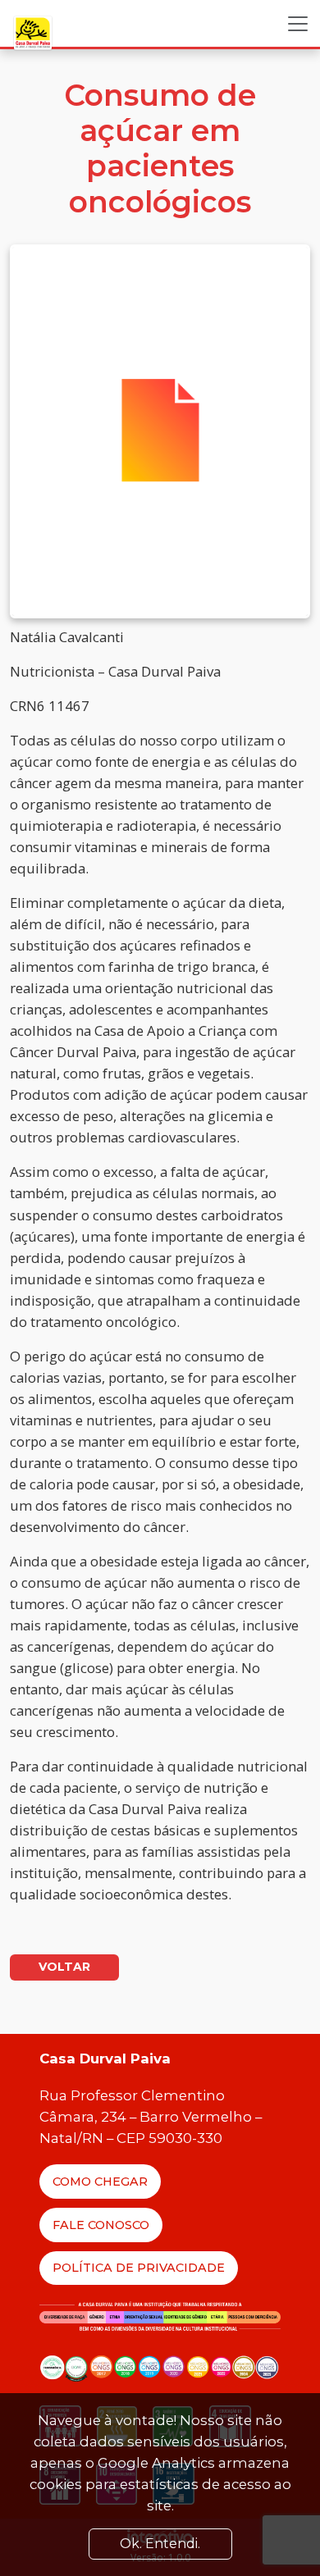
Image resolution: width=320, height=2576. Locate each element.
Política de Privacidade (139, 2268)
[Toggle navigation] (298, 24)
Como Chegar (100, 2182)
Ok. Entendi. (160, 2544)
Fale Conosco (101, 2225)
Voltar (64, 1967)
